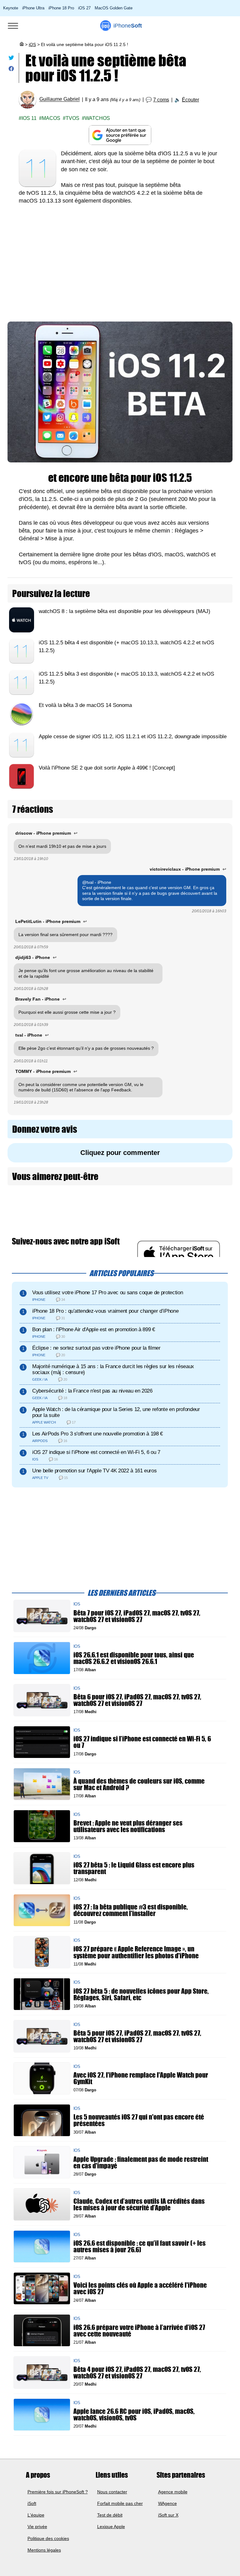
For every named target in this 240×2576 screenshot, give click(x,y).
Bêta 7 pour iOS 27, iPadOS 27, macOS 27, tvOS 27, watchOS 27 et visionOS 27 (137, 1616)
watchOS (97, 118)
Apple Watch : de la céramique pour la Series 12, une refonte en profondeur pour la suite (116, 1412)
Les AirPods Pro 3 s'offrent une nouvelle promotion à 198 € (97, 1434)
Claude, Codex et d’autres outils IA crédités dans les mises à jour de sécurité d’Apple (139, 2204)
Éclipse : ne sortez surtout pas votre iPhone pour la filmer (96, 1348)
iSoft (32, 2503)
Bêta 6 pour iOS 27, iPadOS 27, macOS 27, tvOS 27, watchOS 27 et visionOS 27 (137, 1700)
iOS (32, 44)
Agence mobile (173, 2492)
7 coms (161, 100)
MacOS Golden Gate (114, 8)
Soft (128, 26)
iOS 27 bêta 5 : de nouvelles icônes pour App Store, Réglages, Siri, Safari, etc (141, 1994)
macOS (51, 118)
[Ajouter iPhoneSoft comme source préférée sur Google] (120, 135)
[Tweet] (11, 59)
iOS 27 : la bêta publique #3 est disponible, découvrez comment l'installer (131, 1910)
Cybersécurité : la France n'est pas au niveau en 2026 (92, 1391)
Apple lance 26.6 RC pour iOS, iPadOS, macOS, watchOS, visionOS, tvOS (134, 2414)
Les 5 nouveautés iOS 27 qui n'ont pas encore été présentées (139, 2120)
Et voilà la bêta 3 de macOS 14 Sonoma (85, 705)
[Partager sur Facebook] (11, 70)
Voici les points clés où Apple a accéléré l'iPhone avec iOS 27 (140, 2288)
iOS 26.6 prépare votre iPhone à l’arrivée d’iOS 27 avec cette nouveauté (139, 2330)
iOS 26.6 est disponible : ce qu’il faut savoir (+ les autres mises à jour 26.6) (140, 2246)
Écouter (190, 100)
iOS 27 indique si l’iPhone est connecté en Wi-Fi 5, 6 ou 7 (96, 1452)
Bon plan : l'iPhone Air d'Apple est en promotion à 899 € (94, 1329)
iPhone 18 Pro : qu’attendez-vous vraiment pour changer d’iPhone (105, 1311)
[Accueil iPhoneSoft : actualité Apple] (21, 44)
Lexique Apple (111, 2527)
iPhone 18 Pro (61, 8)
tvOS (72, 118)
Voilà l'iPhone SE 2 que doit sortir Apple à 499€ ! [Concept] (107, 768)
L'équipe (36, 2515)
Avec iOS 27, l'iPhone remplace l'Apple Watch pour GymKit (141, 2078)
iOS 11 (29, 118)
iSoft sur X (168, 2515)
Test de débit (110, 2515)
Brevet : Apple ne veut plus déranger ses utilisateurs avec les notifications (128, 1826)
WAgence (167, 2503)
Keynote (11, 8)
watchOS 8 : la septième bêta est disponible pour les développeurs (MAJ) (125, 611)
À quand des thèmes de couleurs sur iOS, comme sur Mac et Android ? (139, 1784)
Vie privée (37, 2527)
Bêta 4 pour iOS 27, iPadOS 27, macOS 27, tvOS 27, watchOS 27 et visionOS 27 (137, 2372)
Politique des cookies (48, 2538)
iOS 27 (84, 8)
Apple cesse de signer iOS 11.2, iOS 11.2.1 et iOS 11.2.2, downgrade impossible (133, 737)
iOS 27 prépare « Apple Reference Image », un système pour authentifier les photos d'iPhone (136, 1952)
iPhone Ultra (33, 8)
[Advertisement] (120, 258)
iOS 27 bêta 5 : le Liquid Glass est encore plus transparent (134, 1868)
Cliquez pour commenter (120, 1153)
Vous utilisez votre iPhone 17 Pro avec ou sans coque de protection (107, 1292)
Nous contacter (112, 2492)
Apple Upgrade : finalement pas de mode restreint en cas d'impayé (141, 2162)
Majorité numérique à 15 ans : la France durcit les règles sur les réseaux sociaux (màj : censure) (113, 1369)
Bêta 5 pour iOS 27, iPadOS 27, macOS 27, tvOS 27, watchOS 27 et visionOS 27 (137, 2036)
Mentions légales (44, 2550)
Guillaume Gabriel (60, 99)
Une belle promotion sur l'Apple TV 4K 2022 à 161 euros (94, 1471)
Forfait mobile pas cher (120, 2503)
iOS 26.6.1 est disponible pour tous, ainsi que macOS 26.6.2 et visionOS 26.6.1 (134, 1658)
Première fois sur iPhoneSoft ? (58, 2492)
